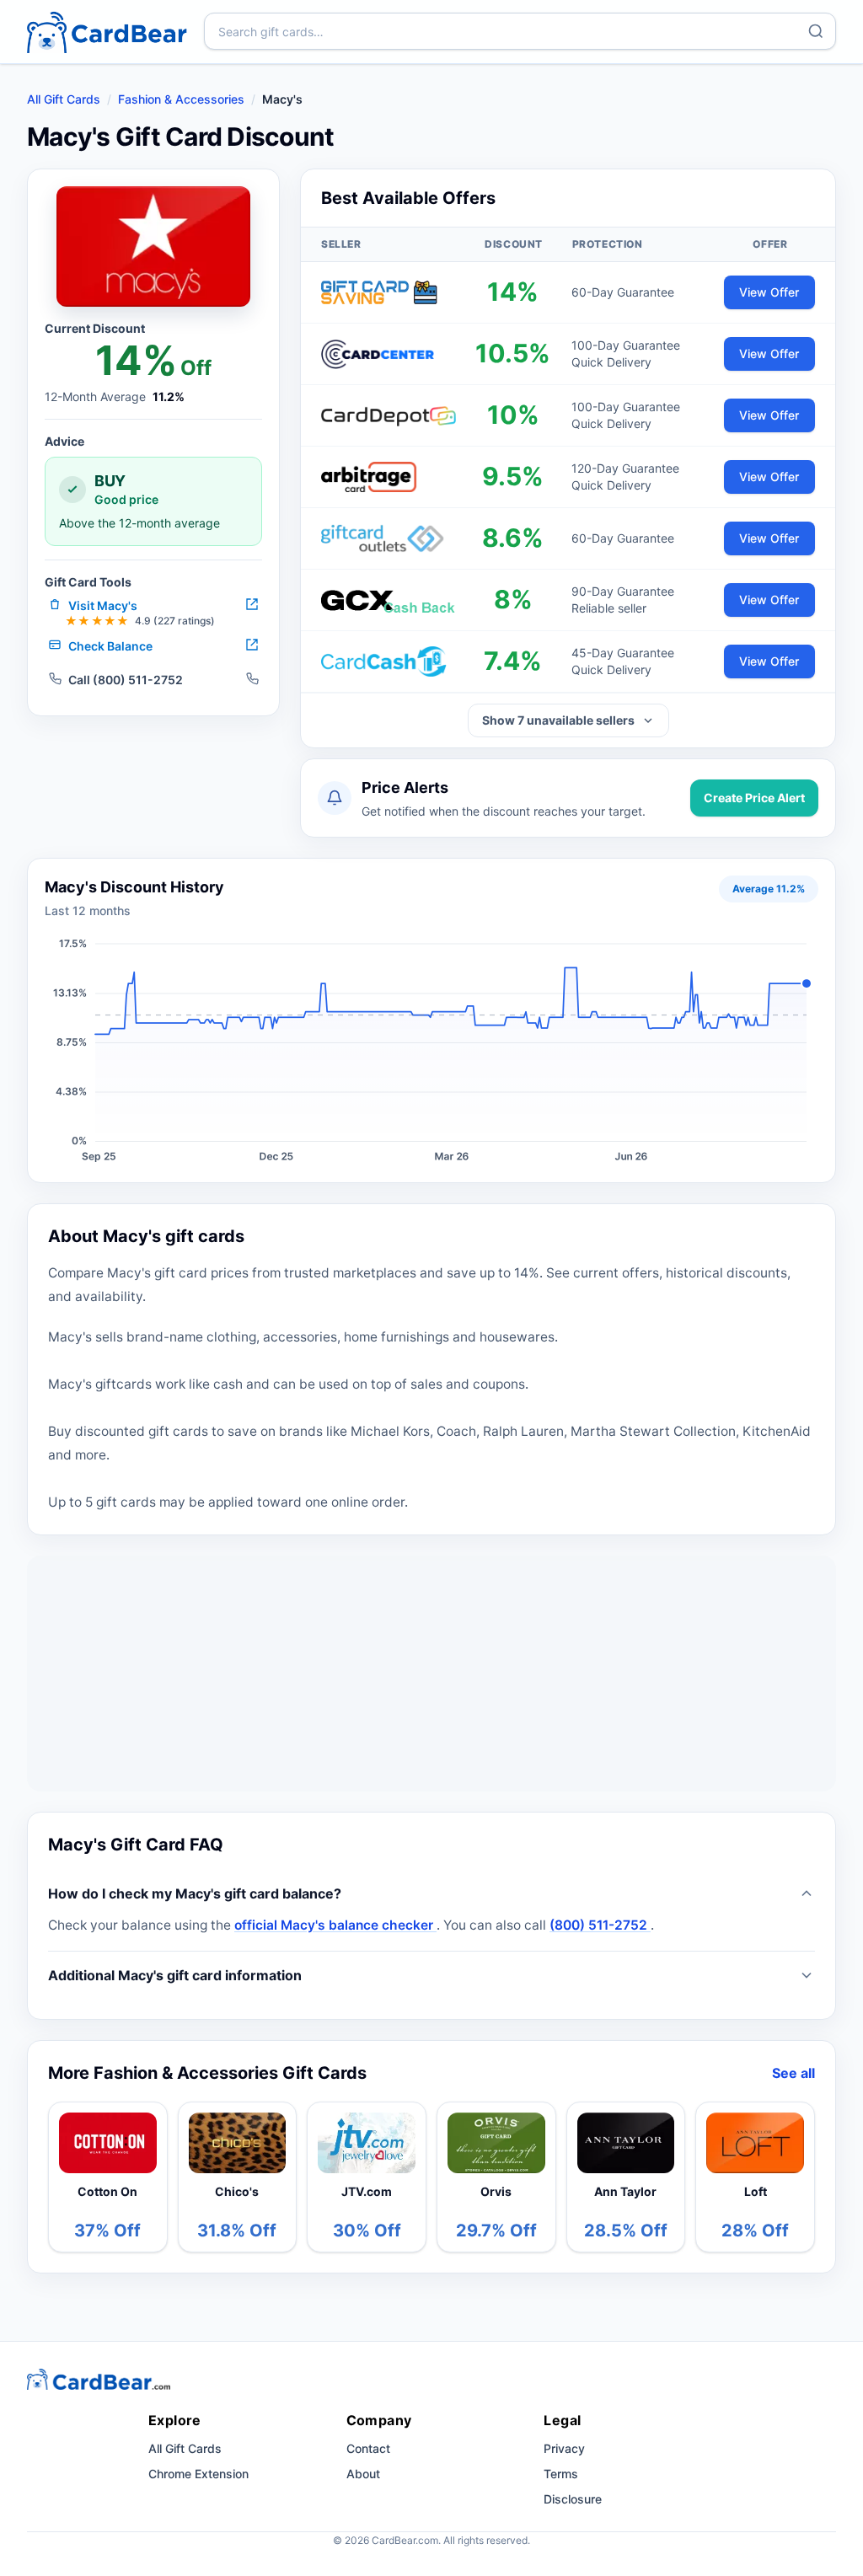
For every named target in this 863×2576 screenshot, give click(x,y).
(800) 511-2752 (600, 1925)
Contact (368, 2448)
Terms (561, 2474)
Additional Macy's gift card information (175, 1975)
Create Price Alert (754, 798)
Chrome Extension (198, 2474)
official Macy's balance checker (335, 1925)
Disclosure (573, 2499)
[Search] (816, 31)
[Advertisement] (431, 1674)
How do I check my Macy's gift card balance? (195, 1893)
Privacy (564, 2448)
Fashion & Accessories (181, 99)
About (363, 2474)
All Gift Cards (64, 99)
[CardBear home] (107, 32)
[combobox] (520, 31)
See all (793, 2073)
